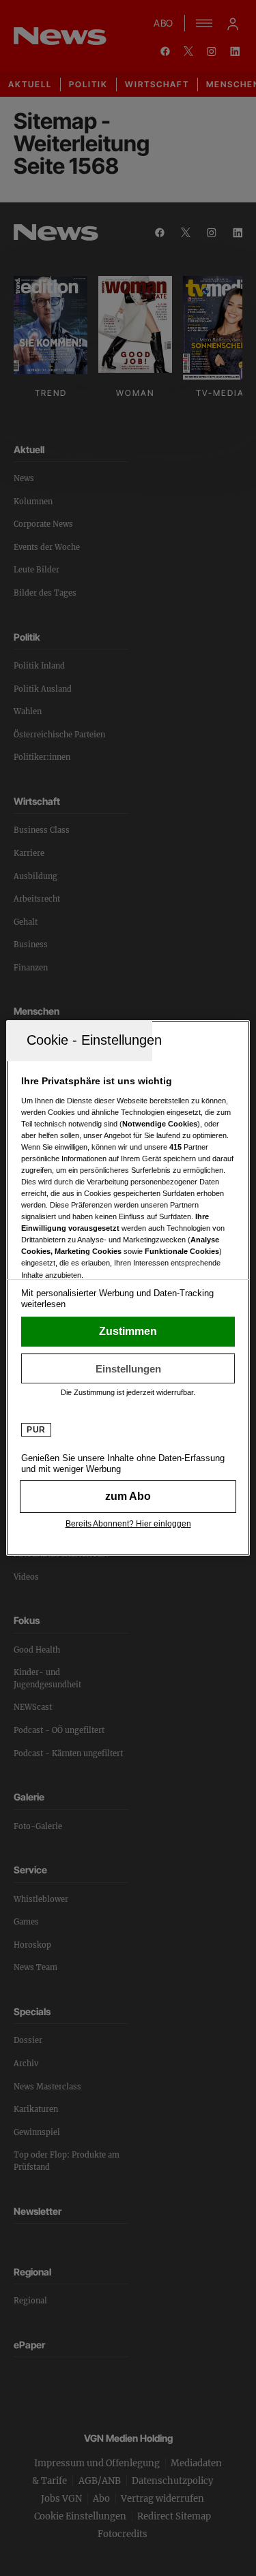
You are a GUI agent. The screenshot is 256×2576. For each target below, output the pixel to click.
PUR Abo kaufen (128, 1497)
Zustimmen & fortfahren (128, 1332)
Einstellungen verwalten (128, 1368)
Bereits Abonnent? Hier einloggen (128, 1524)
